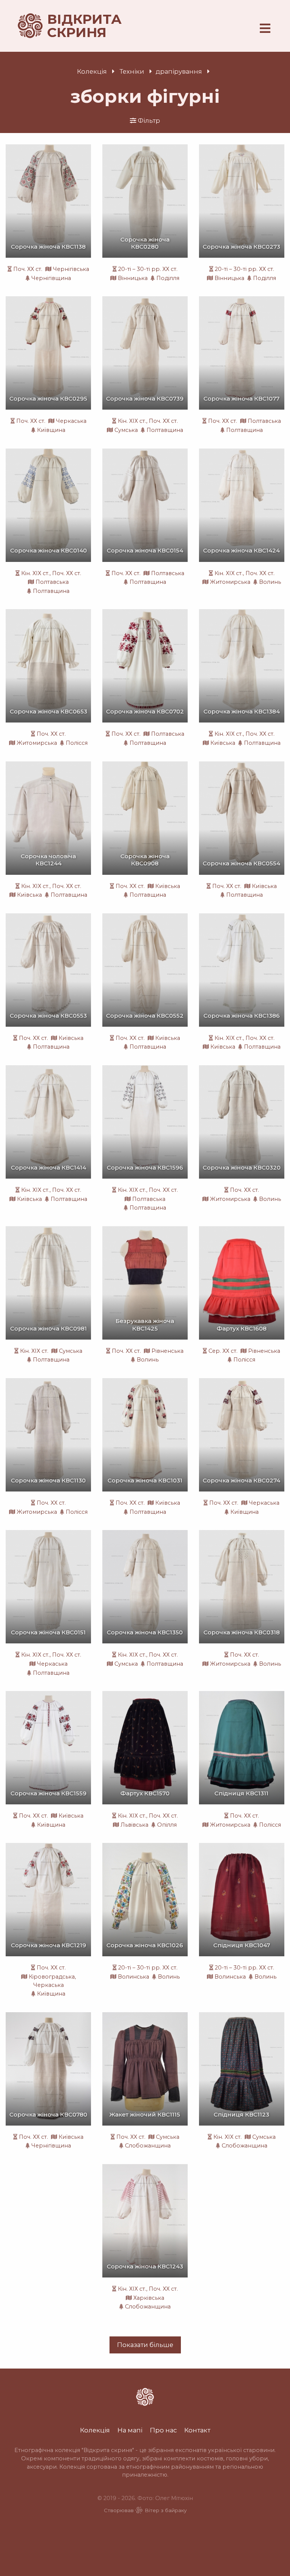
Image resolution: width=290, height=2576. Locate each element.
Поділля (168, 278)
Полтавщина (165, 430)
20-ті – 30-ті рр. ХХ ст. (148, 269)
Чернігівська (71, 269)
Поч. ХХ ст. (28, 269)
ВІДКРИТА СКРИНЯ (76, 26)
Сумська (126, 430)
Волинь (270, 582)
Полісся (77, 743)
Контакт (197, 2430)
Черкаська (71, 421)
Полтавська (264, 421)
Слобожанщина (148, 2146)
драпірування (179, 71)
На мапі (130, 2430)
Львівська (134, 1825)
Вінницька (133, 278)
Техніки (132, 71)
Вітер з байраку (166, 2510)
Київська (223, 743)
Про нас (163, 2430)
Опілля (167, 1825)
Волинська (133, 1977)
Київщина (51, 430)
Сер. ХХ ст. (223, 1351)
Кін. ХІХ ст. (132, 421)
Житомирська (230, 582)
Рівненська (167, 1351)
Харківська (149, 2298)
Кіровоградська (52, 1977)
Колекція (92, 71)
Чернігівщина (51, 278)
